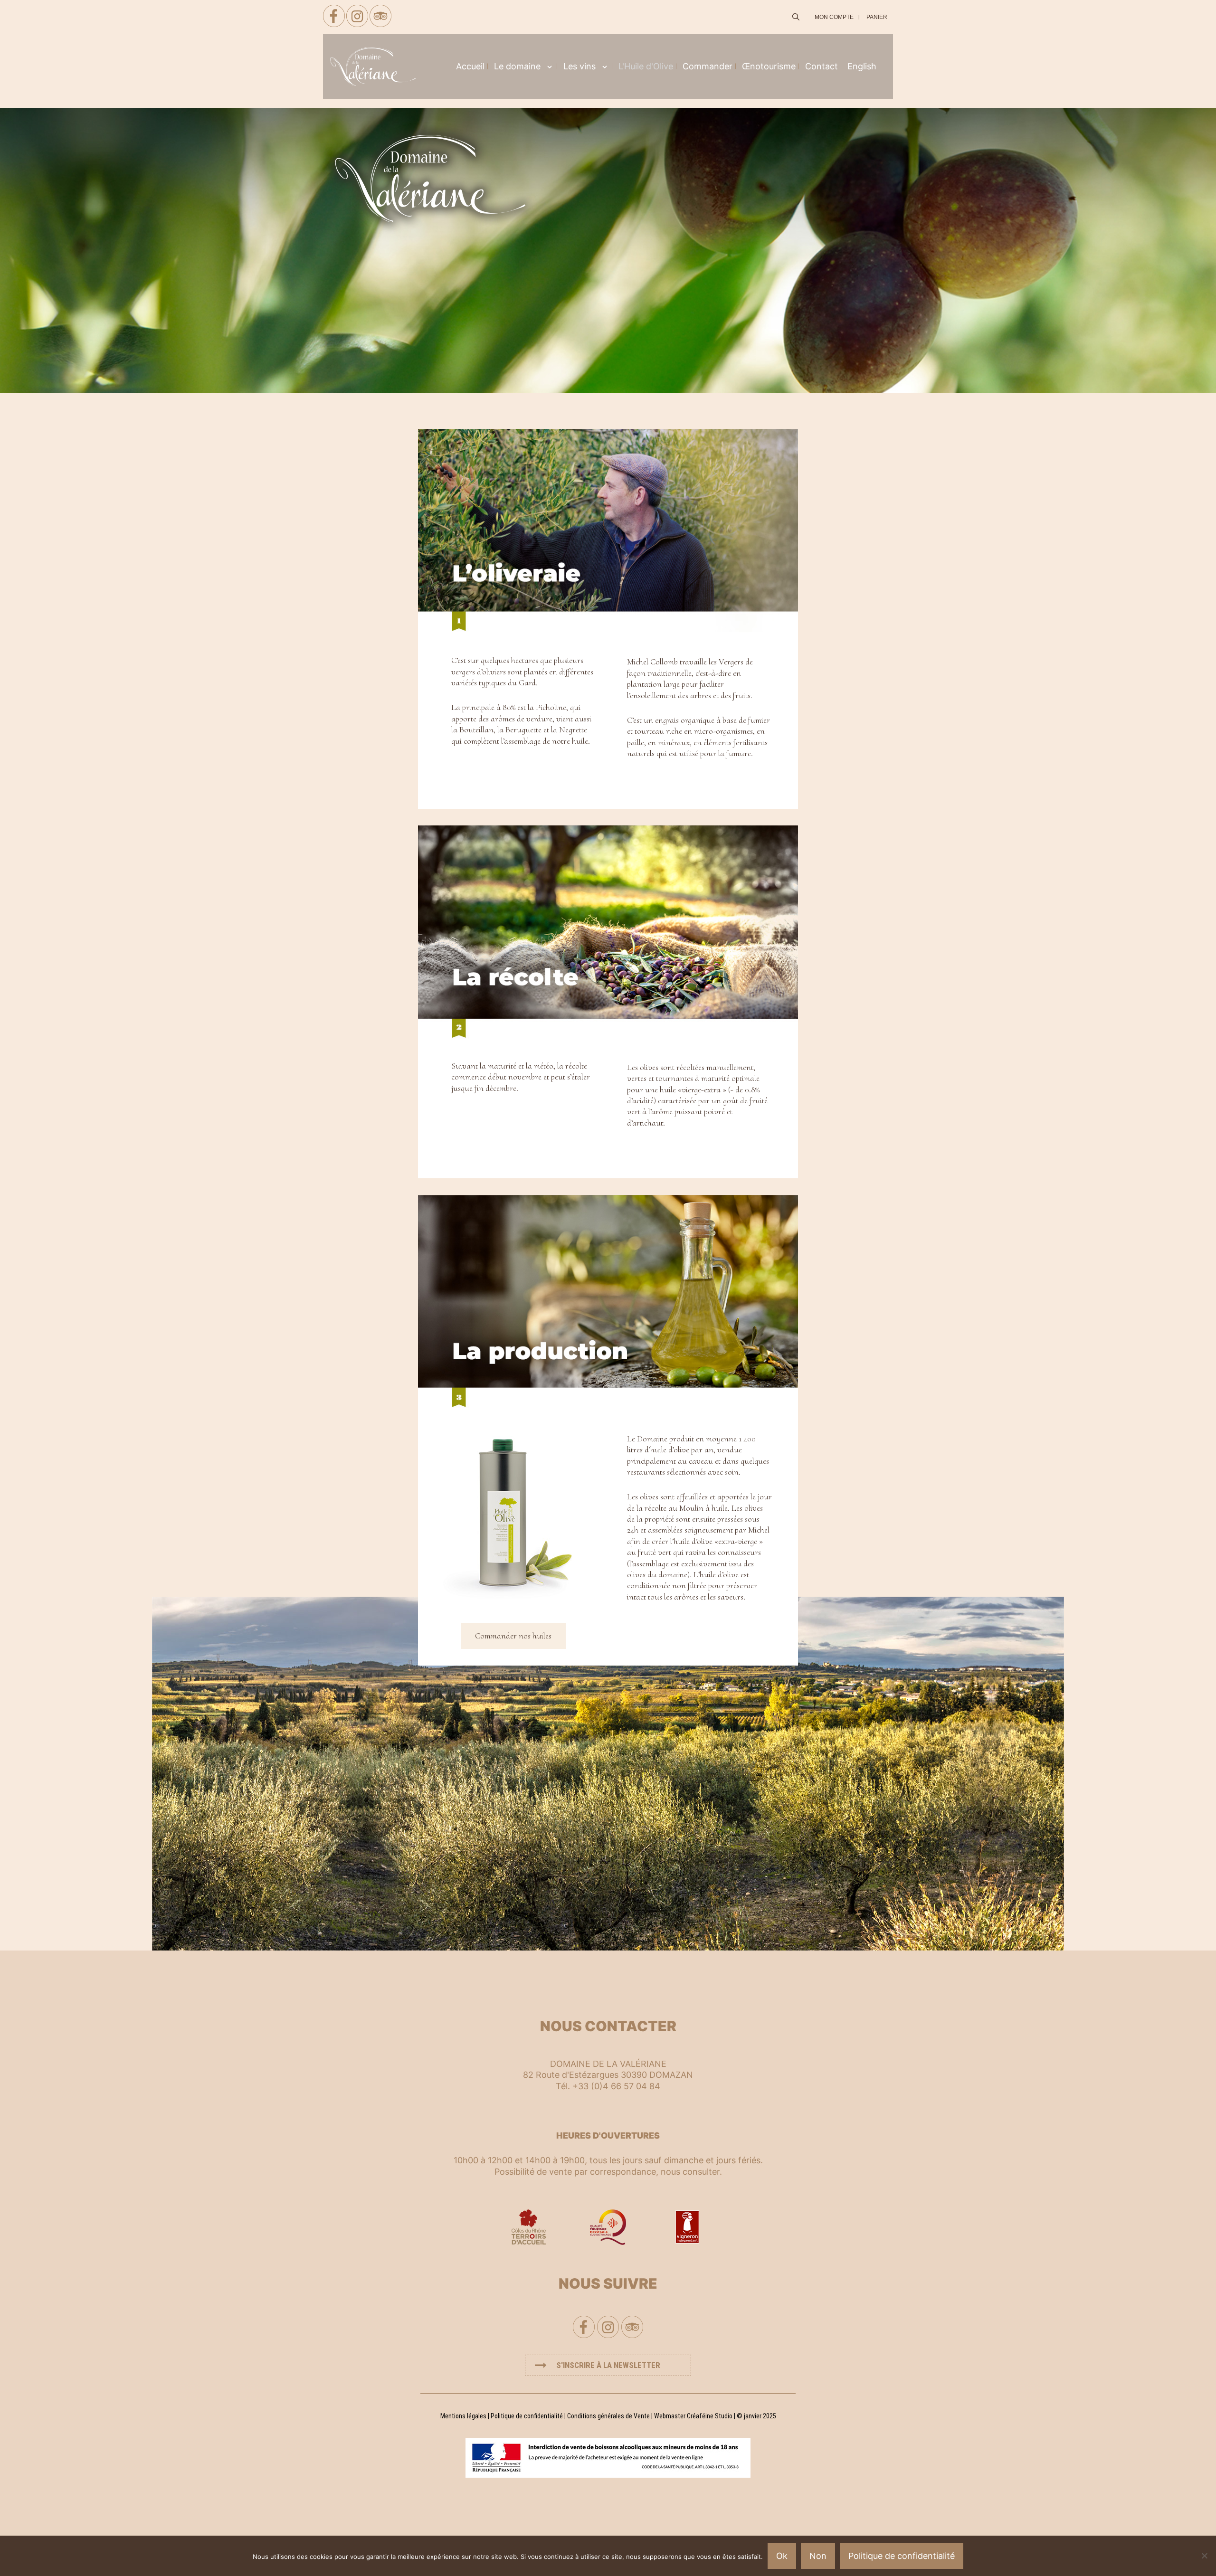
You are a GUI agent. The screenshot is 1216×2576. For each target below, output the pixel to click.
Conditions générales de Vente (608, 2416)
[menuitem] (862, 66)
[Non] (1204, 2556)
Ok (782, 2556)
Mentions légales (463, 2416)
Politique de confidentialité (527, 2416)
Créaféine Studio (710, 2416)
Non (818, 2556)
